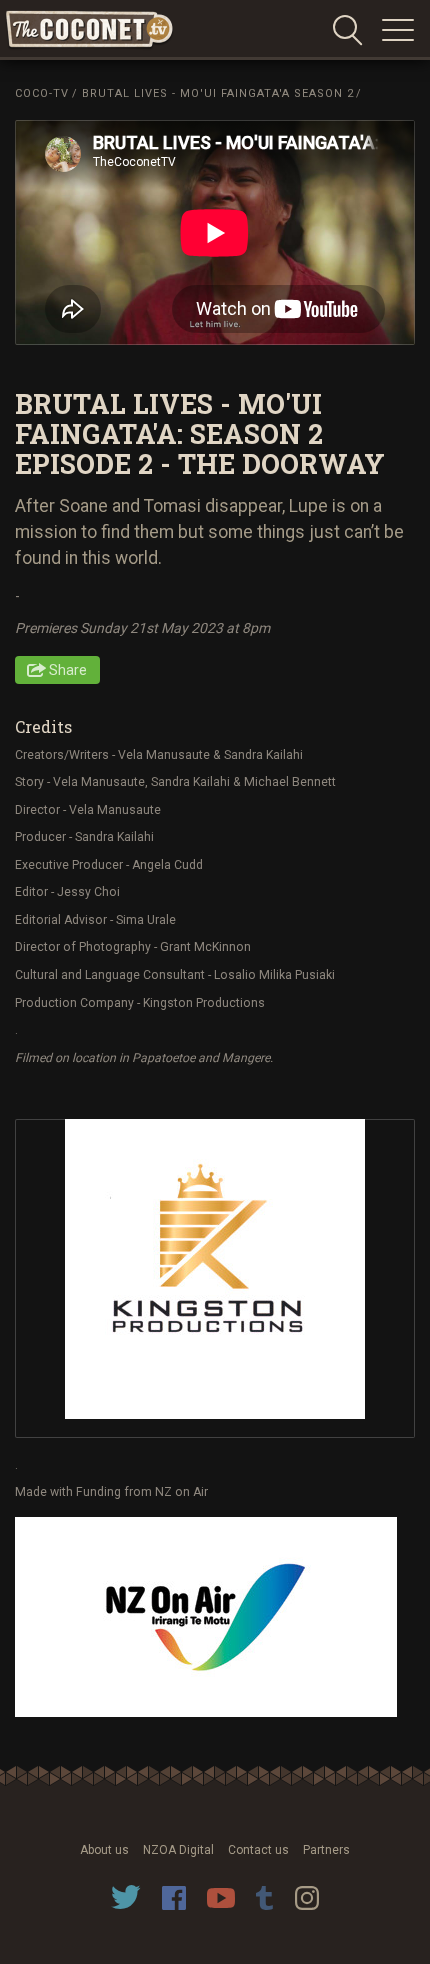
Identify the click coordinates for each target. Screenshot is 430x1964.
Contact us (258, 1850)
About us (104, 1850)
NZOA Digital (178, 1850)
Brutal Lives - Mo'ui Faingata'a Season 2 (218, 93)
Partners (326, 1850)
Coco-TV (42, 93)
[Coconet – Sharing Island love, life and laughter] (90, 30)
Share (68, 670)
